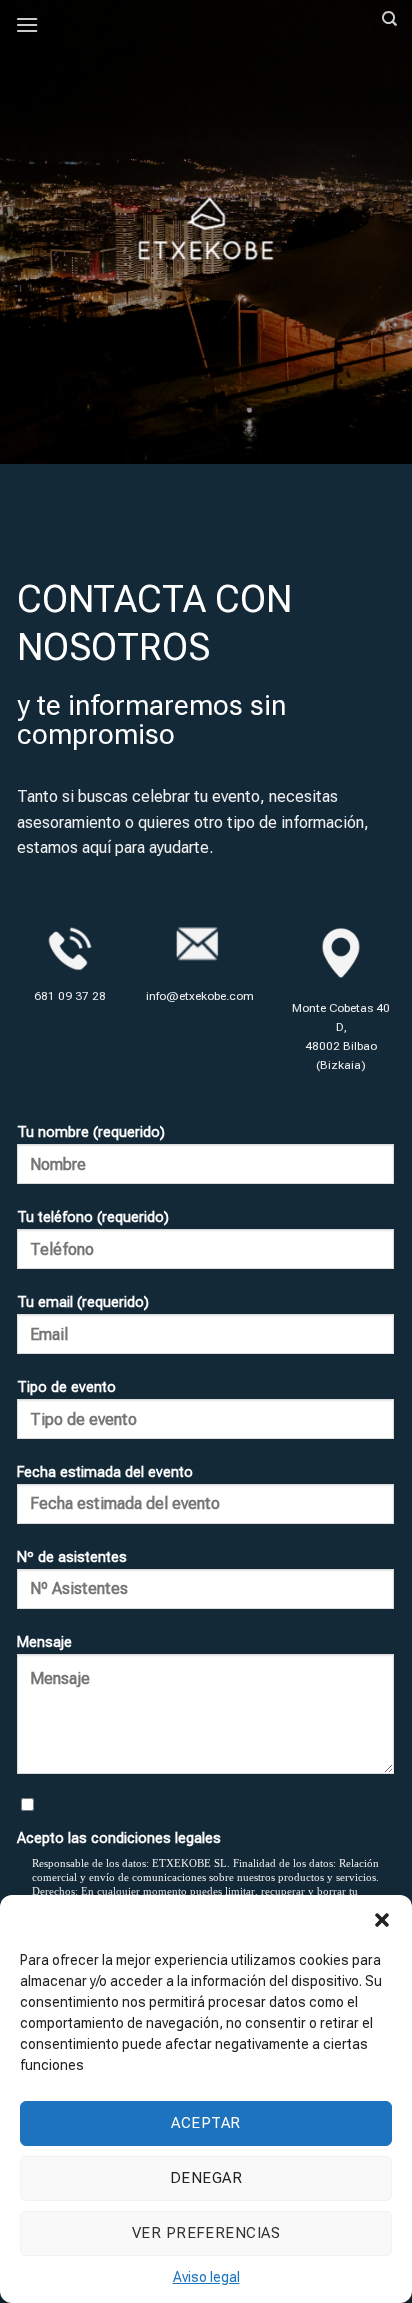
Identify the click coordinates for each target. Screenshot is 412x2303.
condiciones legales (156, 1838)
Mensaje (44, 1642)
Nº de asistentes (72, 1557)
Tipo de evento (66, 1387)
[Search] (389, 19)
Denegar (206, 2178)
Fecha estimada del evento (105, 1472)
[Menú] (27, 24)
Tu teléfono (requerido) (93, 1217)
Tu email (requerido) (83, 1302)
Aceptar (205, 2123)
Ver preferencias (206, 2233)
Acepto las (119, 1838)
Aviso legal (206, 2277)
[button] (382, 1920)
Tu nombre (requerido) (91, 1132)
